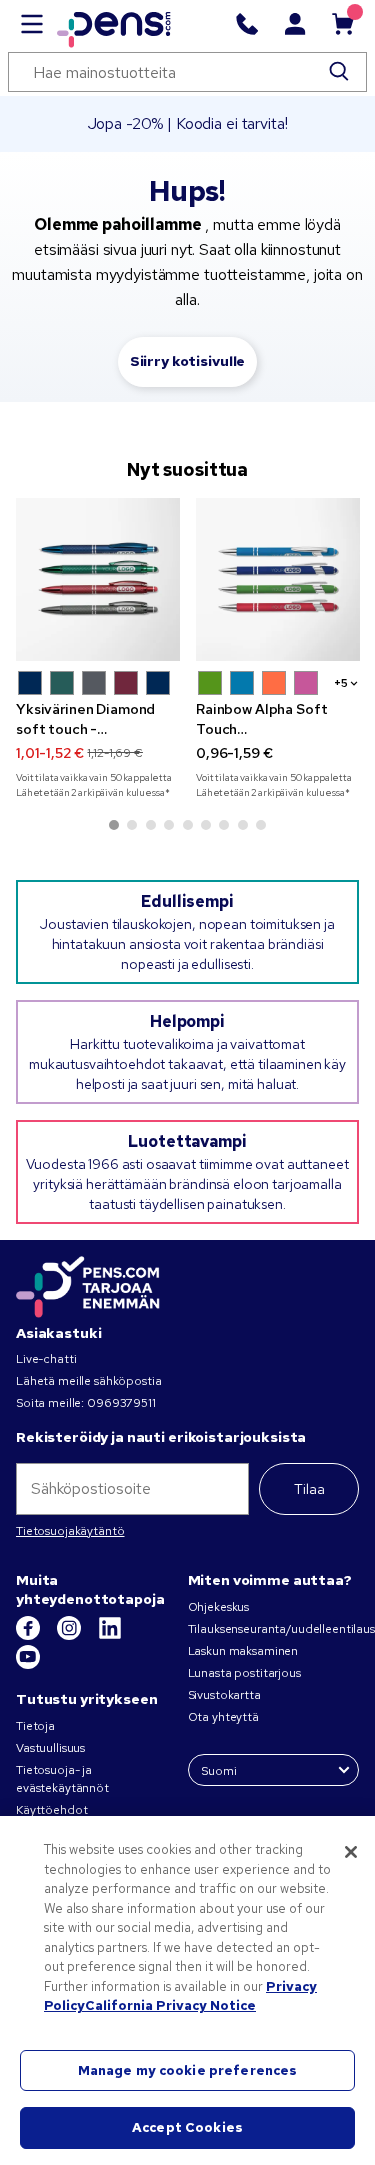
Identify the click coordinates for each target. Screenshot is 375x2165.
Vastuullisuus (50, 1748)
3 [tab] (151, 825)
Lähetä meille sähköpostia (89, 1381)
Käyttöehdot (51, 1810)
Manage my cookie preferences (188, 2070)
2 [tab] (132, 825)
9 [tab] (261, 825)
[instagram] (70, 1636)
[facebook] (29, 1636)
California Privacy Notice (170, 2005)
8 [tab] (243, 825)
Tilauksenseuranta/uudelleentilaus (281, 1629)
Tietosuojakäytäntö (70, 1531)
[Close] (351, 1852)
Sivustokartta (224, 1695)
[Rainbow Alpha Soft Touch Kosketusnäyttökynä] (278, 580)
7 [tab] (224, 825)
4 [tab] (169, 825)
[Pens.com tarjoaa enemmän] (88, 1284)
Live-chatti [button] (46, 1359)
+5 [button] (341, 683)
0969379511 (121, 1403)
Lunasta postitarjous (244, 1673)
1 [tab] (114, 825)
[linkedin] (110, 1636)
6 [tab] (206, 825)
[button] (30, 683)
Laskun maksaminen (243, 1651)
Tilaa (309, 1489)
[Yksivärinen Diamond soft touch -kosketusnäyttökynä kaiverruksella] (98, 580)
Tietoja (35, 1726)
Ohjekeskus (219, 1607)
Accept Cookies (187, 2127)
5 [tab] (188, 825)
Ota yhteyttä (223, 1717)
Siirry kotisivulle (187, 361)
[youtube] (28, 1665)
